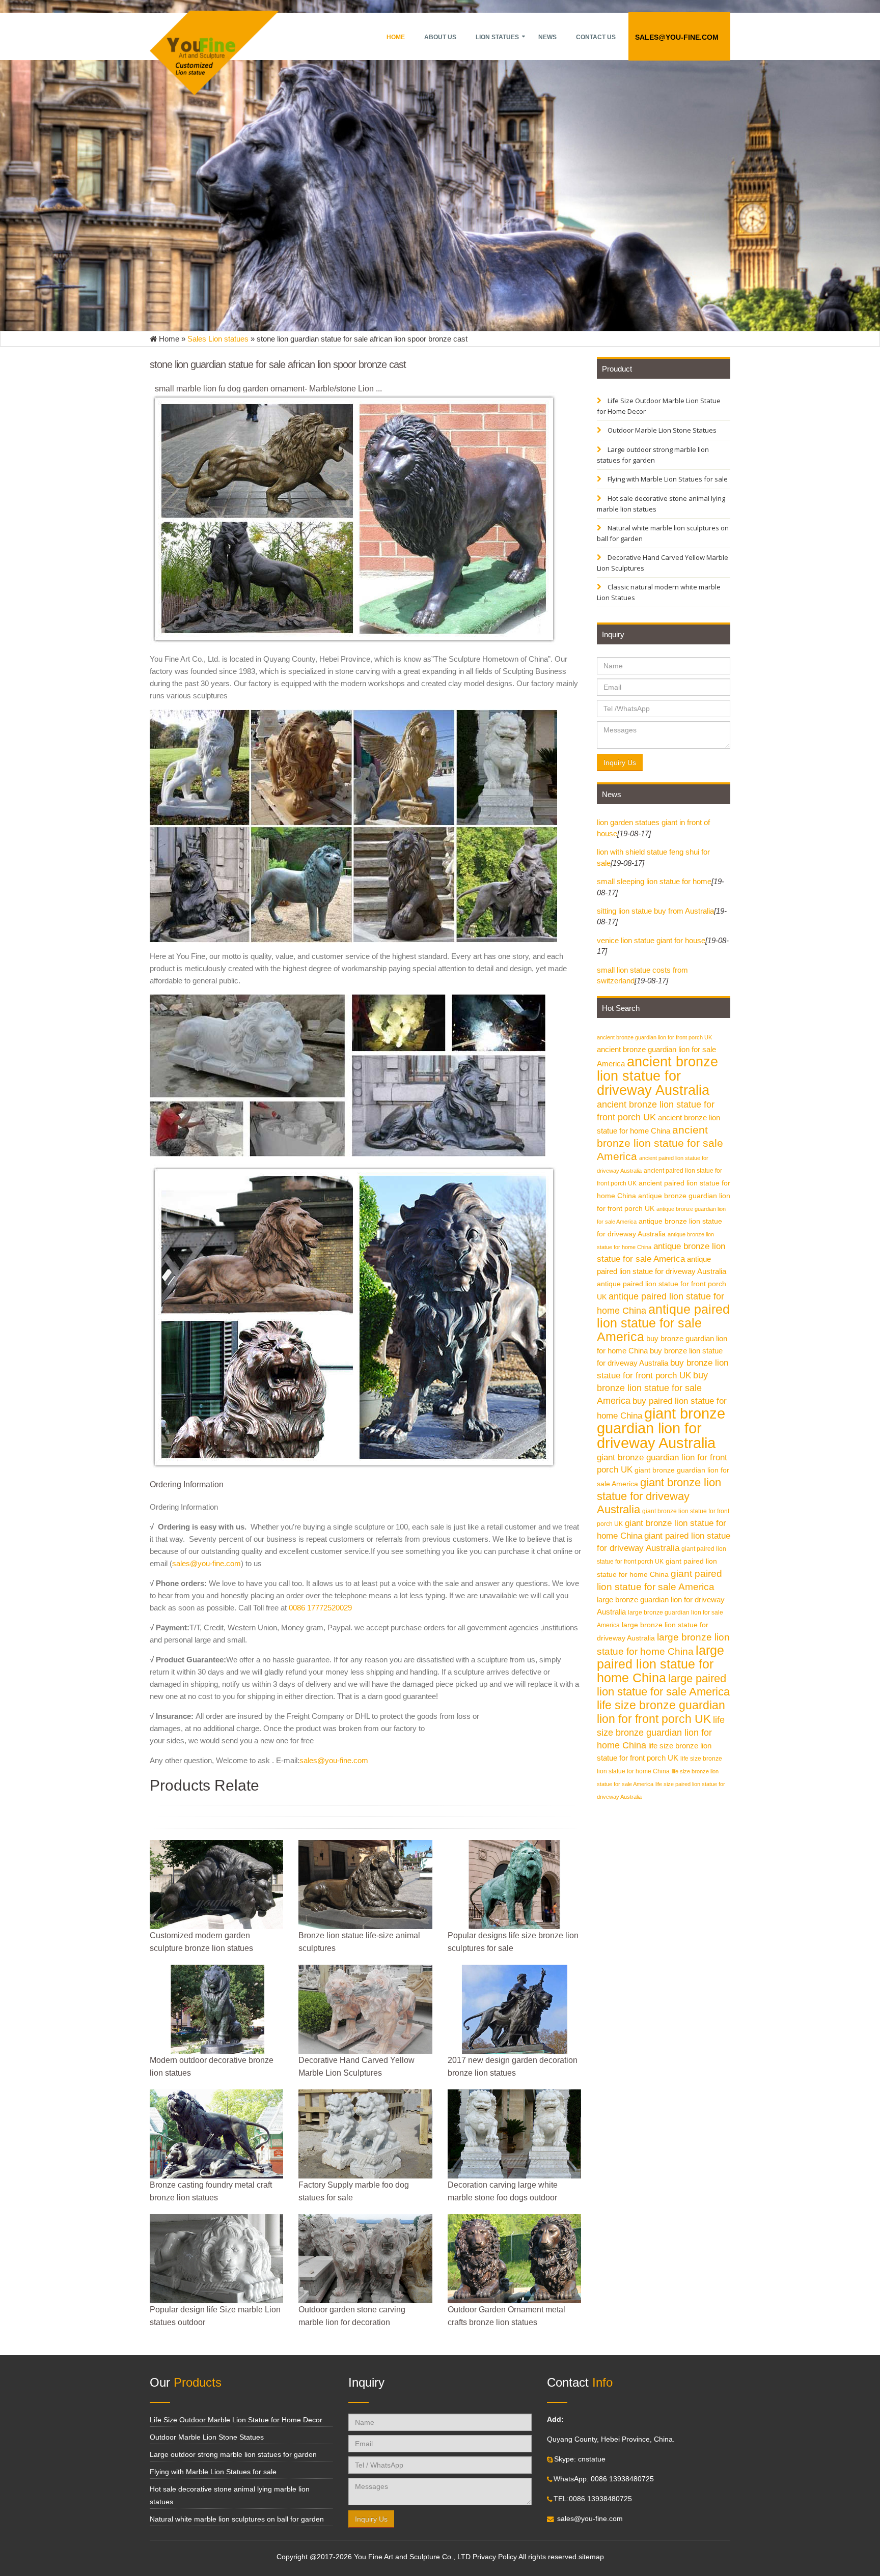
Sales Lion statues (218, 339)
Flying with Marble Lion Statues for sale (667, 479)
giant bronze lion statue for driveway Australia (659, 1496)
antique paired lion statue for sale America (663, 1323)
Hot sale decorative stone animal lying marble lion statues (661, 504)
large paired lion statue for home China (661, 1664)
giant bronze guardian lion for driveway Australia (661, 1428)
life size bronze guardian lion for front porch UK (661, 1712)
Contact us (596, 37)
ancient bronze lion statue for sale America (660, 1143)
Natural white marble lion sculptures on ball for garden (663, 533)
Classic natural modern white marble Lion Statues (659, 592)
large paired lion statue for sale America (663, 1685)
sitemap (591, 2557)
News (547, 37)
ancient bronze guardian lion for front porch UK (654, 1037)
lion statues (497, 37)
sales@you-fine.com (677, 37)
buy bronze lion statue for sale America (652, 1388)
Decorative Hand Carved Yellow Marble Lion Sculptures (663, 563)
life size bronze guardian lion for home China (661, 1732)
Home (396, 37)
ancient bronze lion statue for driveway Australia (657, 1076)
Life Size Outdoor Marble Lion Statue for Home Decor (659, 406)
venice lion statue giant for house (651, 940)
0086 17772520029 (320, 1608)
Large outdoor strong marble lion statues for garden (653, 455)
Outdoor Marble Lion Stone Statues (661, 430)
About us (440, 37)
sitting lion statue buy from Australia (655, 911)
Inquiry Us (620, 762)
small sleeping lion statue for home (654, 881)
